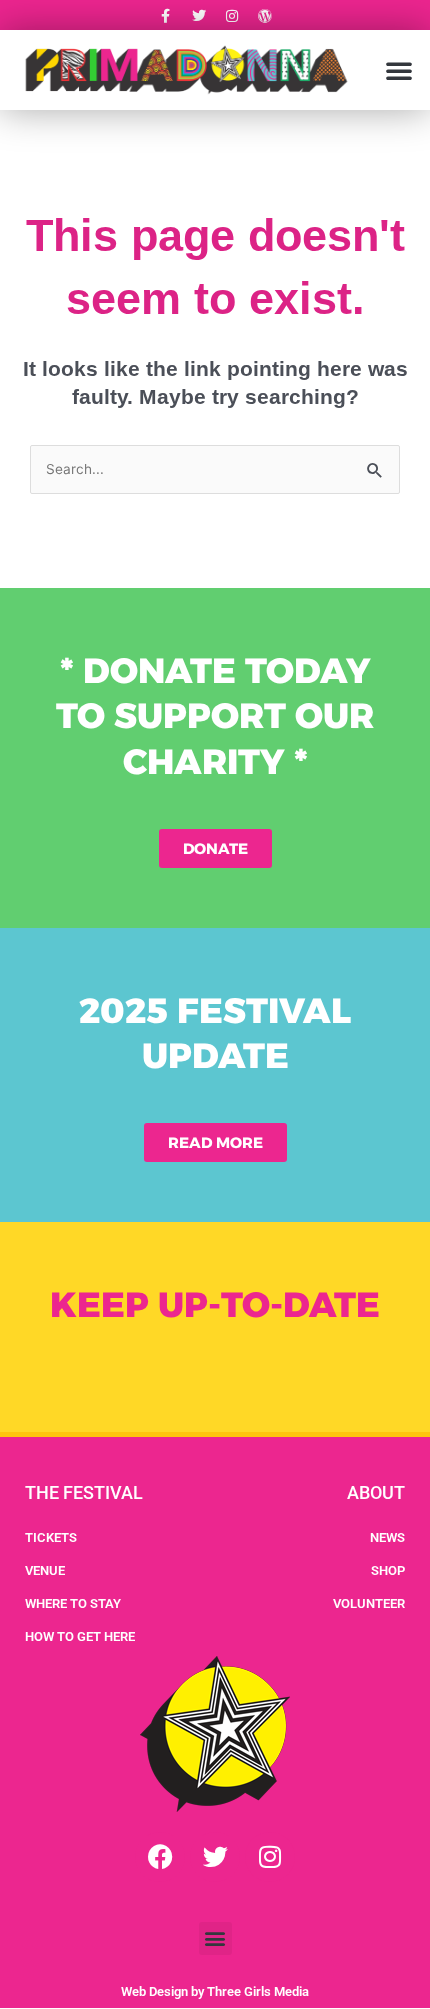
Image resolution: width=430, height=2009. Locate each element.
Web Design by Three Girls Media (215, 1991)
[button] (399, 70)
